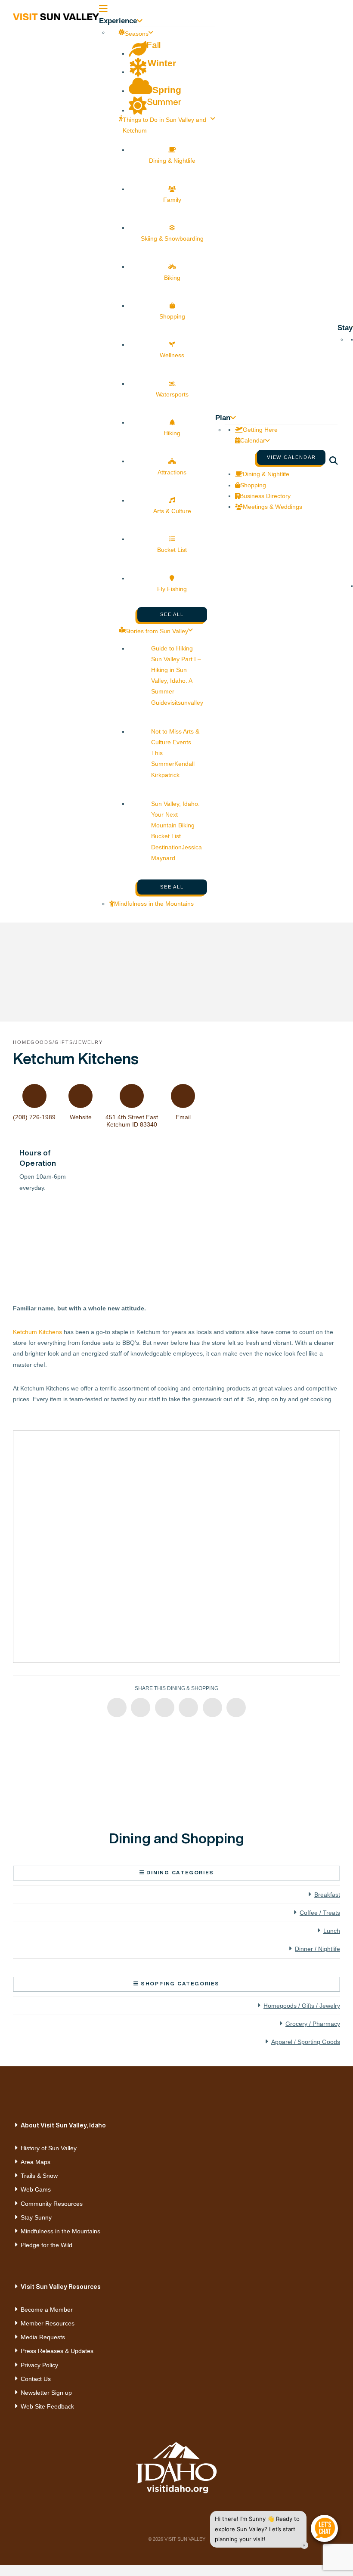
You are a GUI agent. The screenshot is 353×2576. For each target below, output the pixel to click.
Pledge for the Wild (46, 2245)
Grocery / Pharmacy (313, 2024)
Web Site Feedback (47, 2406)
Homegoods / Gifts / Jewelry (302, 2006)
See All (172, 614)
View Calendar (291, 457)
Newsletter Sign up (46, 2393)
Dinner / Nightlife (317, 1949)
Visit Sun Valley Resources (61, 2287)
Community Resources (52, 2204)
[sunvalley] (56, 15)
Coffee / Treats (320, 1913)
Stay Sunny (36, 2217)
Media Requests (43, 2337)
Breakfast (327, 1895)
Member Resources (48, 2323)
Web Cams (36, 2189)
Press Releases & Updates (57, 2351)
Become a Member (47, 2310)
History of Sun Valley (49, 2148)
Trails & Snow (39, 2176)
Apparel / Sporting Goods (306, 2042)
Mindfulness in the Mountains (60, 2231)
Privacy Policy (39, 2365)
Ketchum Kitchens (37, 1332)
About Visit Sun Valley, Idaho (63, 2125)
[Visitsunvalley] (337, 462)
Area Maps (36, 2162)
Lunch (332, 1931)
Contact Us (36, 2379)
